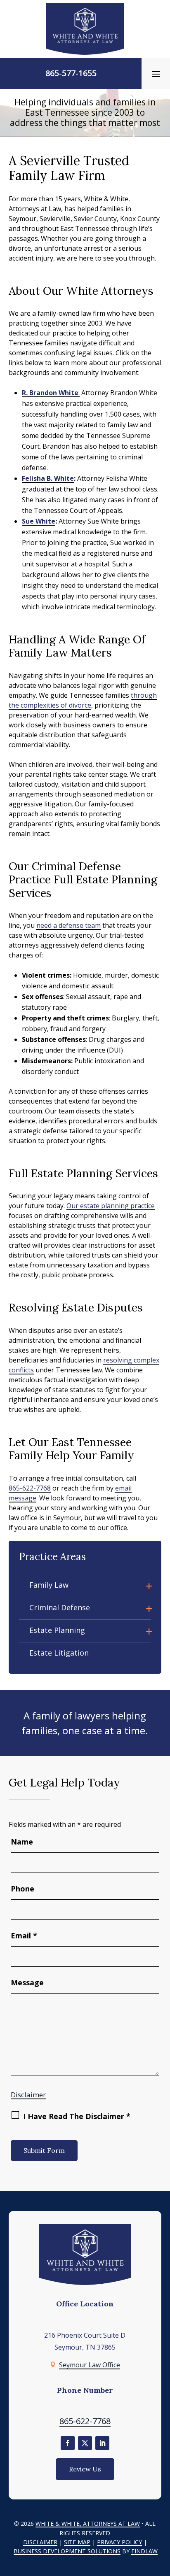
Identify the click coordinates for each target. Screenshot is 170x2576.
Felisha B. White (48, 478)
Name (22, 1842)
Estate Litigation (59, 1653)
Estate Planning (57, 1630)
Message (27, 1982)
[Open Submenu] (149, 1585)
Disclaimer (28, 2095)
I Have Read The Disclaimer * (77, 2116)
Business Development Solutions (67, 2551)
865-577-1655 (71, 73)
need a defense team (68, 925)
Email (24, 1935)
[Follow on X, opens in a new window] (85, 2443)
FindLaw (144, 2551)
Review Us (85, 2469)
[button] (156, 74)
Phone (22, 1889)
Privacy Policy (119, 2542)
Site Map (77, 2542)
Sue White (39, 521)
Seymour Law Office (90, 2365)
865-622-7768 (30, 1488)
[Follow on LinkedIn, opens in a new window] (102, 2443)
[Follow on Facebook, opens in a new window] (68, 2443)
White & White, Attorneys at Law (88, 2524)
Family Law (49, 1585)
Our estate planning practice (111, 1206)
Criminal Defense (60, 1607)
